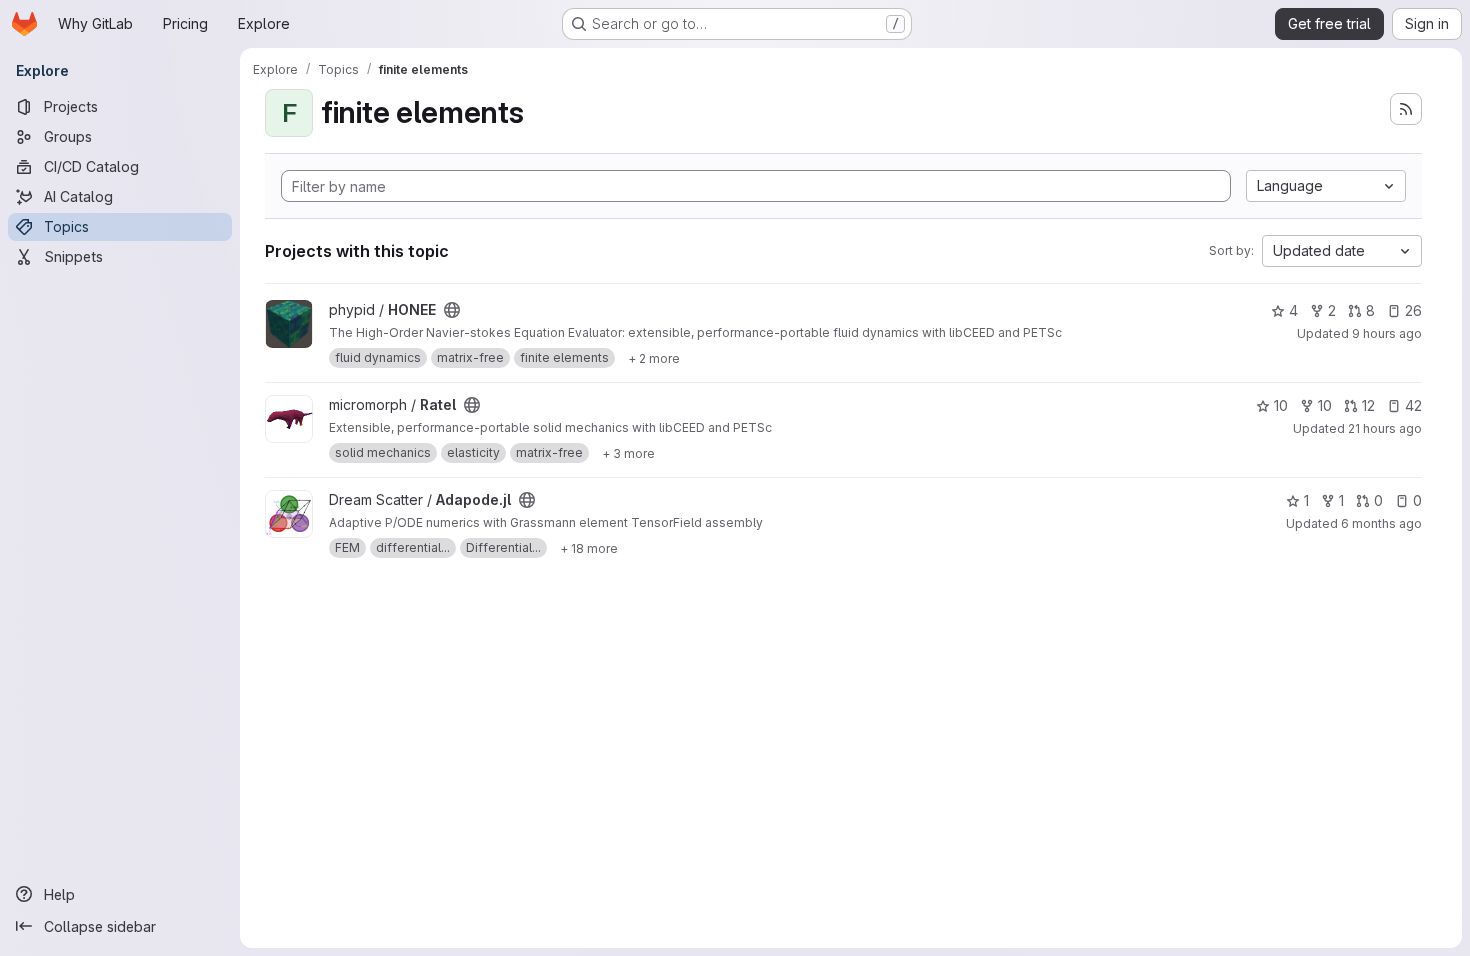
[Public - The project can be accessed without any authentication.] (452, 310)
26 (1413, 310)
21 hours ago (1385, 428)
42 (1413, 405)
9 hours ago (1387, 333)
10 (1281, 405)
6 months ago (1381, 523)
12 (1368, 405)
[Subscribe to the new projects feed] (1406, 109)
